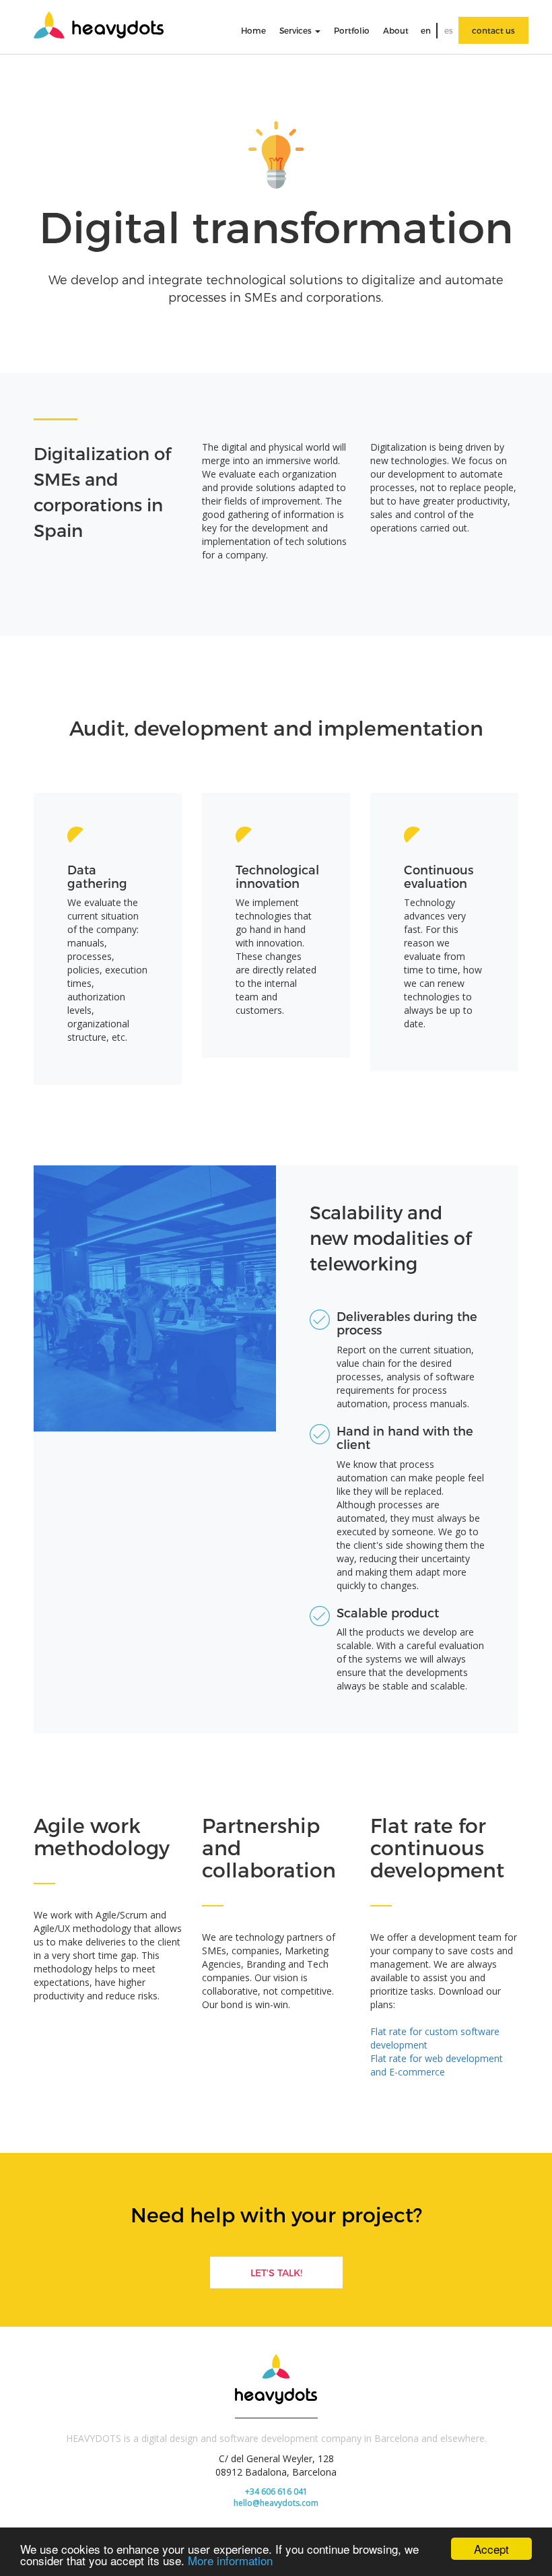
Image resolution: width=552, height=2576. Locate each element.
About (396, 30)
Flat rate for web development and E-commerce (437, 2065)
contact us (493, 30)
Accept (491, 2549)
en (426, 30)
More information (230, 2560)
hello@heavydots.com (276, 2503)
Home (253, 30)
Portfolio (352, 30)
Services (297, 30)
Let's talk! (276, 2273)
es (449, 30)
